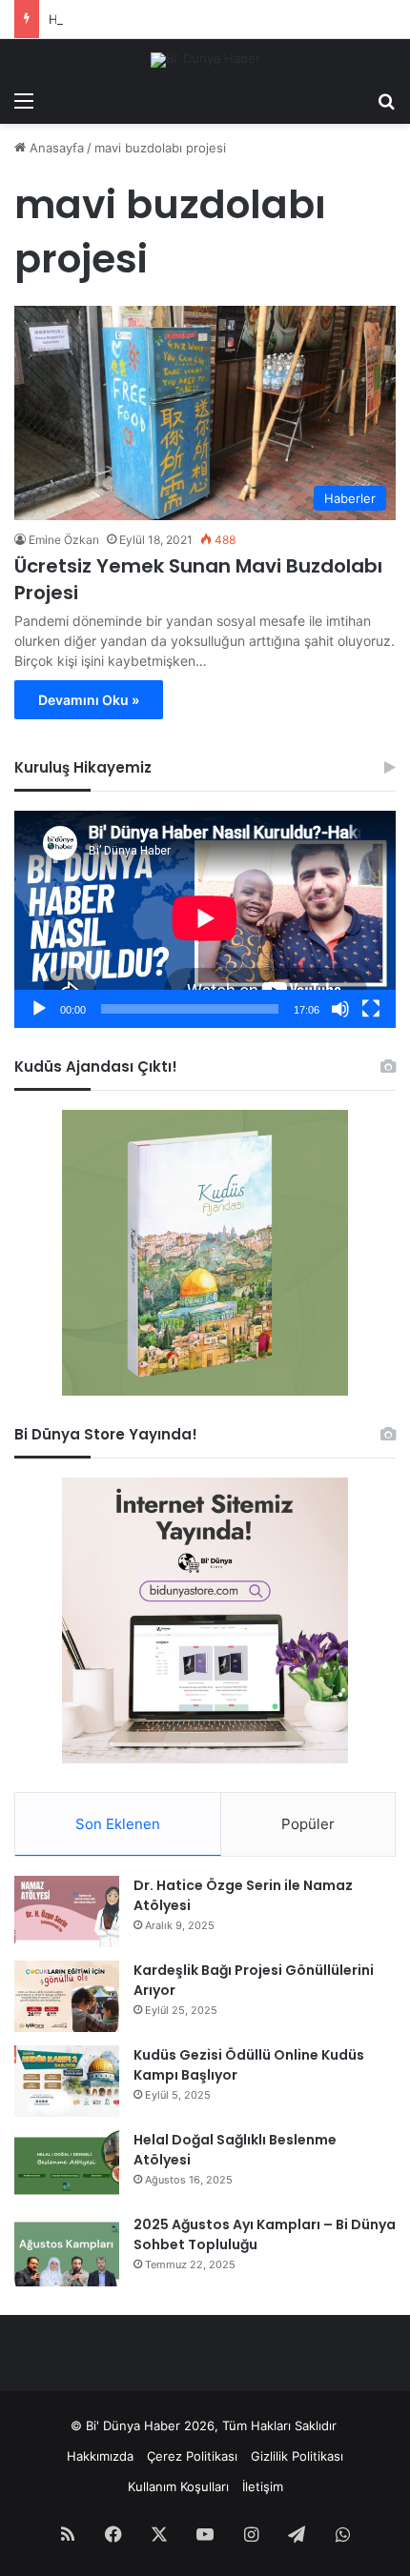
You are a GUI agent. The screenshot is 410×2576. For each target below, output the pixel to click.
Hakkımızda (100, 2456)
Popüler (308, 1824)
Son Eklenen (118, 1824)
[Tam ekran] (371, 1009)
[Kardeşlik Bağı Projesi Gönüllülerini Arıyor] (67, 1996)
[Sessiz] (340, 1009)
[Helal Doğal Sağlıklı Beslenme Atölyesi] (67, 2166)
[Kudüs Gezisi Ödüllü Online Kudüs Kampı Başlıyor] (67, 2081)
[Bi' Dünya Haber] (205, 60)
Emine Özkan (64, 540)
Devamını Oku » (89, 700)
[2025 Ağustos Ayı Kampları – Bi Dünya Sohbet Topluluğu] (67, 2251)
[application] (205, 919)
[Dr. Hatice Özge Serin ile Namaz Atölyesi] (67, 1912)
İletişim (263, 2486)
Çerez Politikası (192, 2456)
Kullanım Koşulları (178, 2486)
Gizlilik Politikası (297, 2456)
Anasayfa (55, 148)
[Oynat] (39, 1009)
